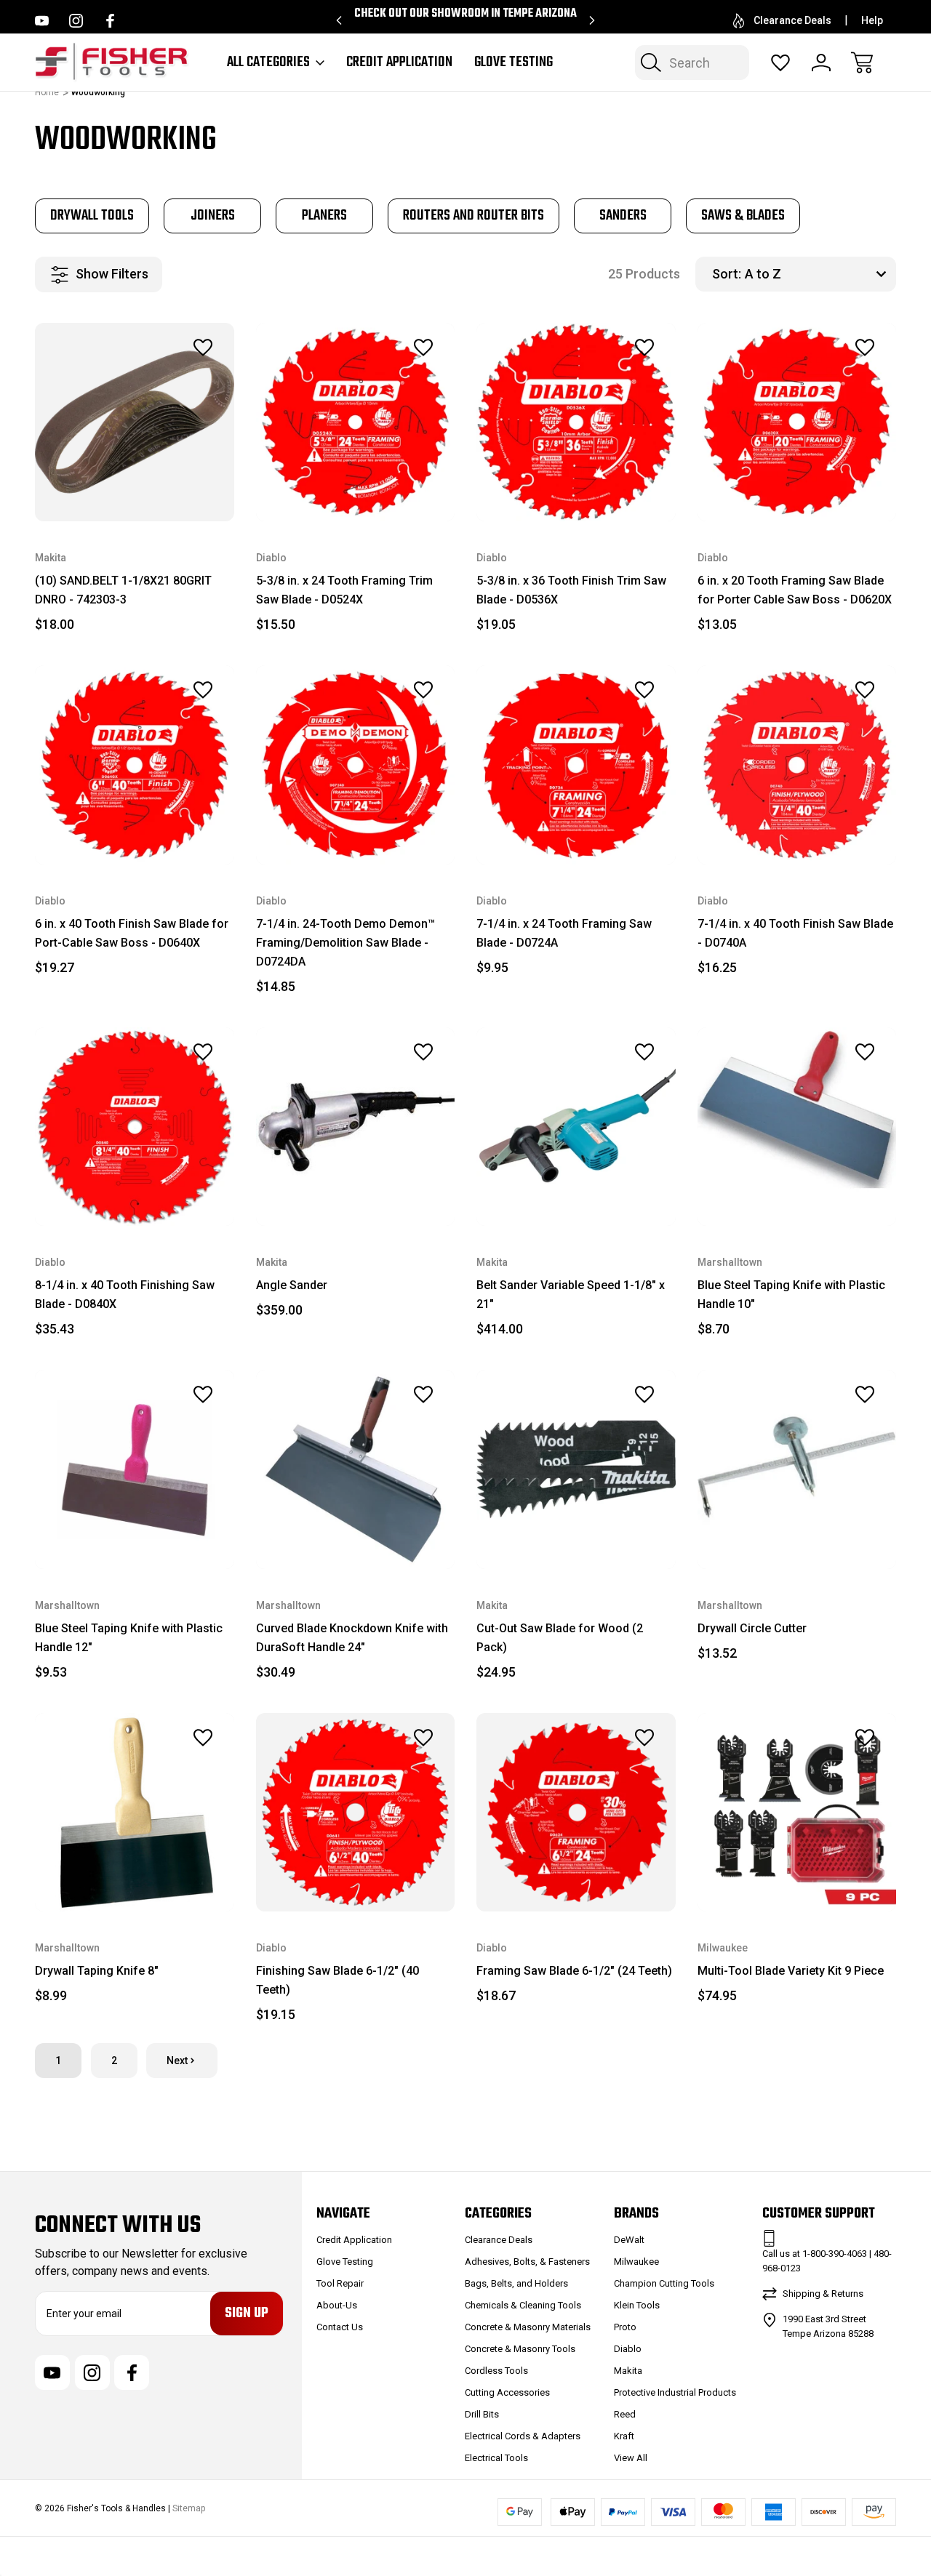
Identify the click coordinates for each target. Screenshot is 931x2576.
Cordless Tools (496, 2371)
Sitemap (189, 2508)
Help (872, 20)
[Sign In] (821, 63)
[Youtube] (42, 21)
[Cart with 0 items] (862, 63)
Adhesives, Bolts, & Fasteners (527, 2262)
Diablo (628, 2349)
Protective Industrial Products (675, 2392)
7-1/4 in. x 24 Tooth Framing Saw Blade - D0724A (564, 933)
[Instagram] (76, 21)
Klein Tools (637, 2305)
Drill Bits (482, 2414)
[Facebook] (110, 21)
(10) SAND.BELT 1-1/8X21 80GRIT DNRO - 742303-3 (123, 590)
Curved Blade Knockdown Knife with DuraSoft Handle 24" (352, 1638)
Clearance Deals (792, 20)
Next (177, 2061)
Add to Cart (135, 488)
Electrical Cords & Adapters (523, 2436)
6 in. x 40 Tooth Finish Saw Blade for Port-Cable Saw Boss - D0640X (132, 933)
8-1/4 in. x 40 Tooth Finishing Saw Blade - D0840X (125, 1295)
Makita (628, 2371)
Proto (625, 2327)
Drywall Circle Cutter (752, 1628)
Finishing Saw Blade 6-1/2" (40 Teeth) (337, 1980)
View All (631, 2458)
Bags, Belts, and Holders (516, 2283)
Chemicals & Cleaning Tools (523, 2305)
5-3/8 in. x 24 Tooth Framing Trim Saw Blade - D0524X (344, 590)
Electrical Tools (496, 2458)
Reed (625, 2414)
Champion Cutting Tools (664, 2283)
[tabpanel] (92, 216)
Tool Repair (340, 2283)
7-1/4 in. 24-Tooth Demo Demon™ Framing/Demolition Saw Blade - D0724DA (345, 943)
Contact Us (340, 2327)
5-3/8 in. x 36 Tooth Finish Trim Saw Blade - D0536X (571, 590)
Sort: (727, 274)
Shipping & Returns (823, 2294)
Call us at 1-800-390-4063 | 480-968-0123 (827, 2261)
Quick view (163, 380)
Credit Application (399, 63)
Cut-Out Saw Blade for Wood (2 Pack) (560, 1638)
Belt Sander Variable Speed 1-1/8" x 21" (571, 1295)
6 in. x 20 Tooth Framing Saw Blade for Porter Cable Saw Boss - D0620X (795, 590)
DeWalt (629, 2240)
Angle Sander (292, 1285)
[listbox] (819, 274)
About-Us (337, 2305)
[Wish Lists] (780, 63)
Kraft (624, 2436)
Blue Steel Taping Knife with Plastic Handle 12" (129, 1638)
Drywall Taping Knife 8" (97, 1971)
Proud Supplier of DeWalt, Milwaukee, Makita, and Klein (465, 20)
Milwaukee (636, 2262)
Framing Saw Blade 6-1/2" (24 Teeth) (574, 1971)
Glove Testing (514, 63)
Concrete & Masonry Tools (520, 2349)
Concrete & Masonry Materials (528, 2327)
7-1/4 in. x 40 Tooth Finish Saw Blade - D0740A (795, 933)
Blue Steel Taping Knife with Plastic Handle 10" (791, 1295)
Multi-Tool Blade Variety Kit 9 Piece (791, 1971)
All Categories (268, 63)
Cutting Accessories (507, 2392)
